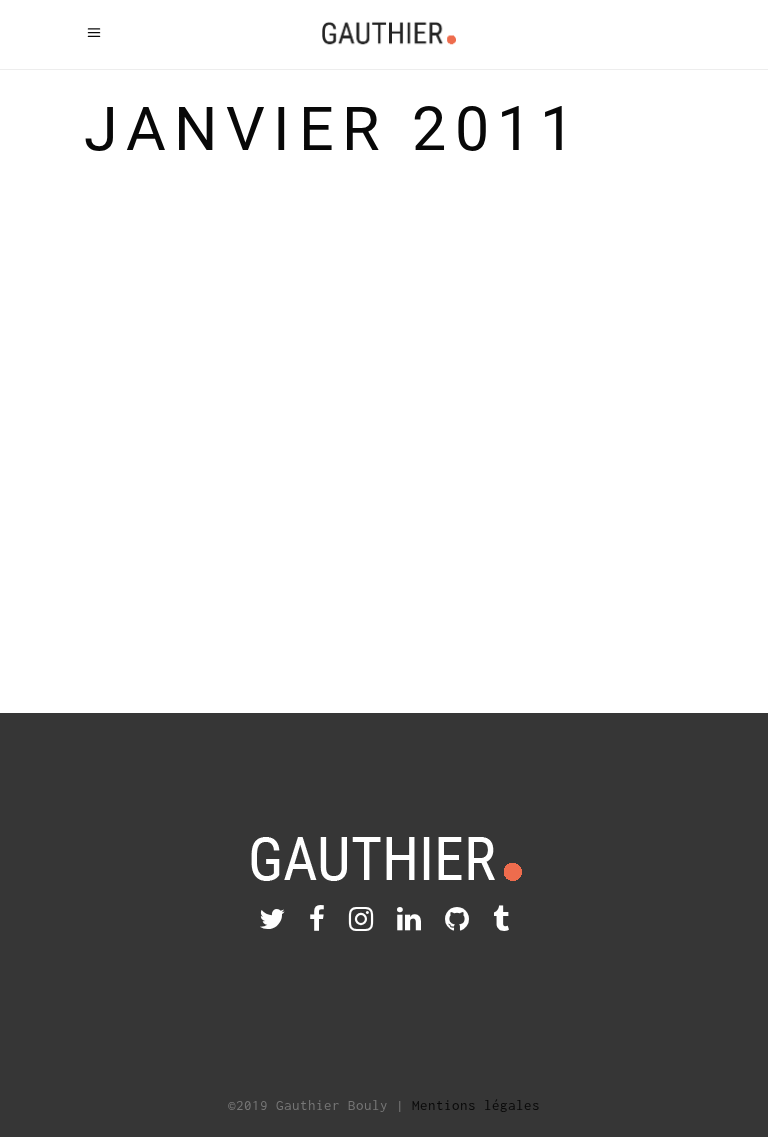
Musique (240, 531)
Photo (659, 327)
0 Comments (124, 583)
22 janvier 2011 (240, 505)
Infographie (152, 531)
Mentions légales (476, 1105)
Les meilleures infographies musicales (183, 272)
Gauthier (140, 505)
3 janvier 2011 (551, 327)
